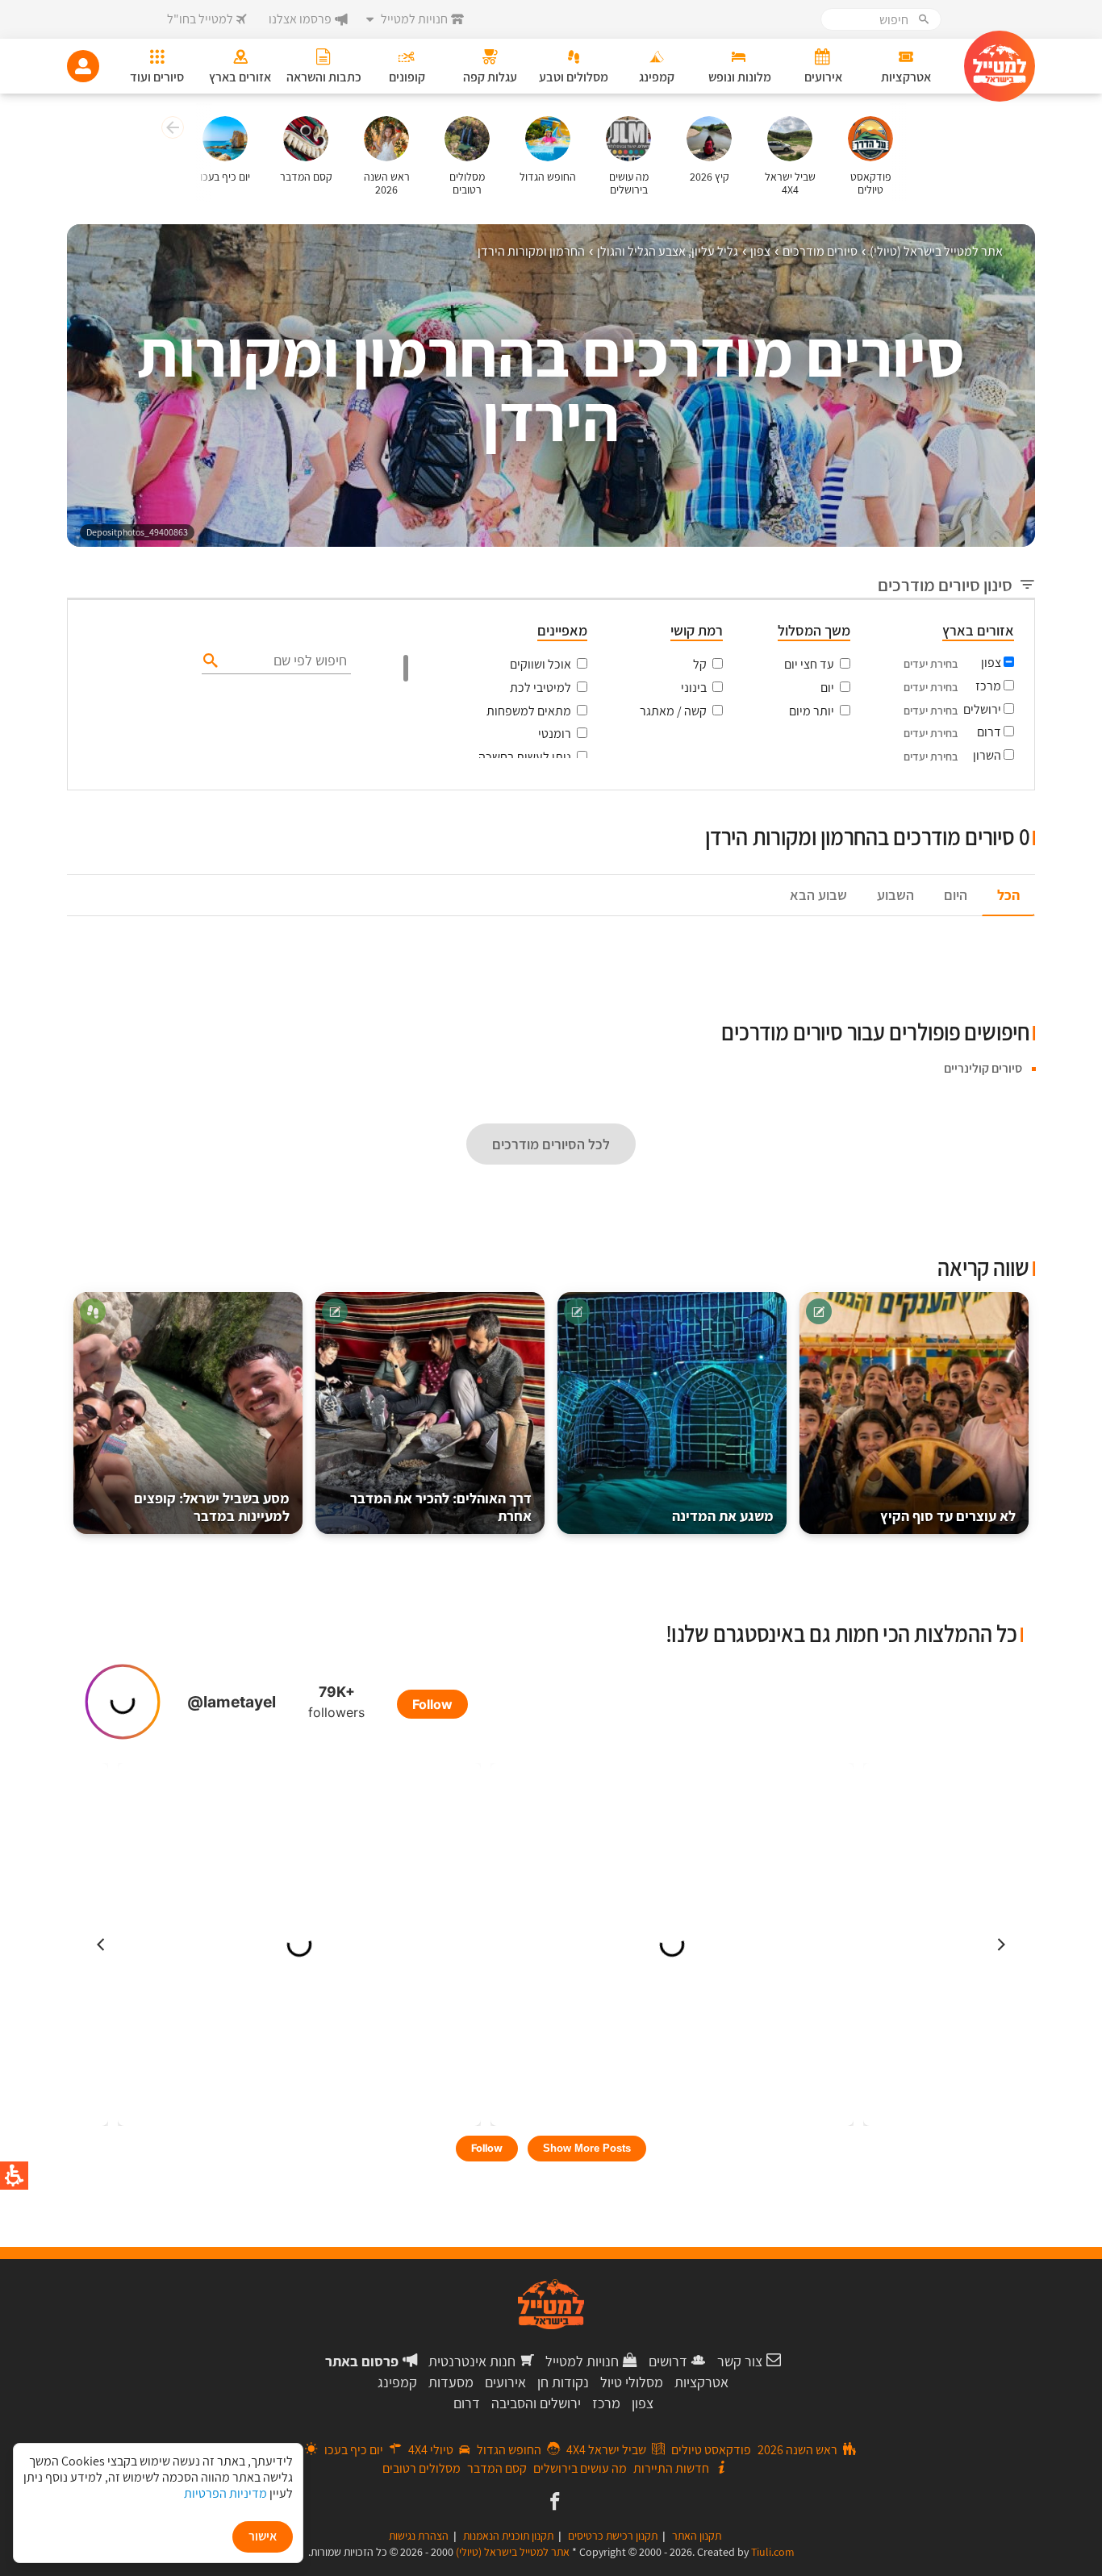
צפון (991, 663)
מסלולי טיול (632, 2382)
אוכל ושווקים (541, 664)
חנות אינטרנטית (472, 2361)
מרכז (988, 686)
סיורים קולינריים (983, 1068)
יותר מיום (812, 711)
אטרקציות (701, 2382)
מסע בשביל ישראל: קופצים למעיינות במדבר (212, 1507)
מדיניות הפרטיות (225, 2493)
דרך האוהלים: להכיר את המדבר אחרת (441, 1507)
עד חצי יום (809, 664)
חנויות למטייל (582, 2361)
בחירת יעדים (931, 664)
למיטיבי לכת (541, 688)
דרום (989, 732)
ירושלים (982, 709)
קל (700, 664)
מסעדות (451, 2382)
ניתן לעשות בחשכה (525, 757)
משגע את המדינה (723, 1516)
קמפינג (397, 2382)
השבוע (895, 895)
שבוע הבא (818, 895)
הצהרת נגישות (419, 2536)
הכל (1008, 895)
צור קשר (740, 2361)
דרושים (668, 2361)
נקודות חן (563, 2382)
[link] (553, 2503)
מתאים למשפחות (529, 711)
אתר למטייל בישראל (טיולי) (513, 2552)
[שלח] (209, 660)
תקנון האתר (697, 2536)
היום (956, 895)
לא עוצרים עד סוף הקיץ (948, 1516)
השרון (987, 755)
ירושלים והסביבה (536, 2403)
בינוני (694, 688)
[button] (171, 130)
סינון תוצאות (968, 808)
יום (827, 688)
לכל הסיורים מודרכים (551, 1144)
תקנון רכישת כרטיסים (613, 2536)
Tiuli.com (773, 2552)
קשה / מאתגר (673, 711)
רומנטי (555, 734)
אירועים (505, 2382)
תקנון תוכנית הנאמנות (508, 2536)
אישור (263, 2536)
